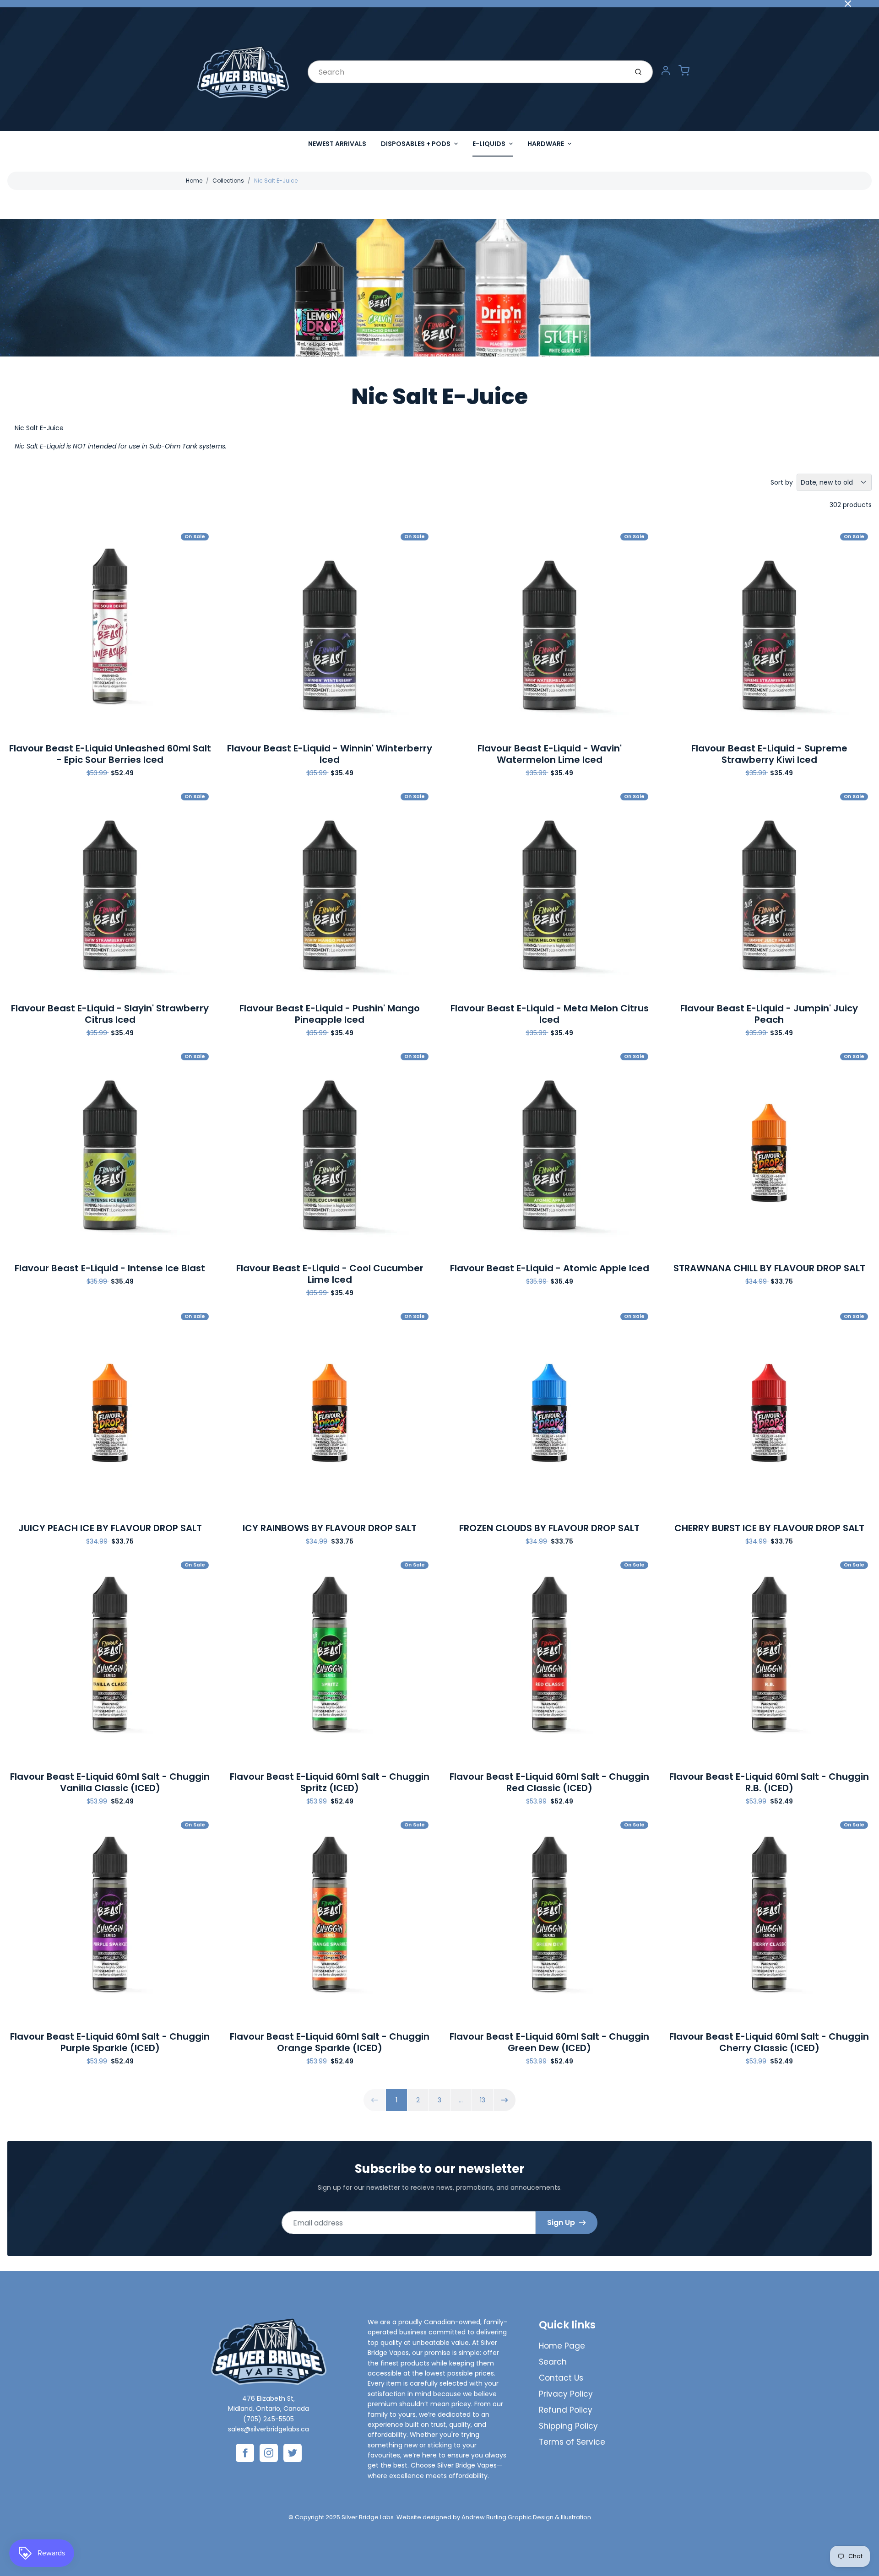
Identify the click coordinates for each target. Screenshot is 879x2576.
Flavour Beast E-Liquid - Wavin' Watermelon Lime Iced (550, 754)
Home (194, 181)
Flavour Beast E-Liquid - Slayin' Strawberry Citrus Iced (110, 1014)
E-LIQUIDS (489, 144)
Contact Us (561, 2378)
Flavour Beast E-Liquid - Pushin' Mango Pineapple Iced (330, 1014)
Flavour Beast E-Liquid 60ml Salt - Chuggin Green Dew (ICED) (549, 2042)
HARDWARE (546, 144)
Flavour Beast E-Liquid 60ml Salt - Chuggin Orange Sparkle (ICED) (330, 2042)
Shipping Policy (568, 2426)
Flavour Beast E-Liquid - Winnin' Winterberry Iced (330, 754)
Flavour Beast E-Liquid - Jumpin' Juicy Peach (769, 1014)
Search (553, 2362)
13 (483, 2100)
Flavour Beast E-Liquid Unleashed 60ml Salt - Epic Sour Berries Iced (110, 754)
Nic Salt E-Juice (276, 181)
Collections (228, 181)
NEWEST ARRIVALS (337, 144)
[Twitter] (293, 2453)
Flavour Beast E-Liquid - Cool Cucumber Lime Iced (330, 1274)
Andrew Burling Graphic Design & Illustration (526, 2517)
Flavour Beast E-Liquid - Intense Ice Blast (110, 1268)
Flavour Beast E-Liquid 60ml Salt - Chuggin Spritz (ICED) (330, 1782)
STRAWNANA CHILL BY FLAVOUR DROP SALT (769, 1268)
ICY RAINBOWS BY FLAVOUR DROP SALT (330, 1528)
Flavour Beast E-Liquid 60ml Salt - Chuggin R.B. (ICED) (769, 1782)
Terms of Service (572, 2442)
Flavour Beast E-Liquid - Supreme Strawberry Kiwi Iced (769, 754)
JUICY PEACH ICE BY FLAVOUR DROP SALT (110, 1528)
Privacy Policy (566, 2394)
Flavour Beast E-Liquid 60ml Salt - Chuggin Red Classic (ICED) (549, 1782)
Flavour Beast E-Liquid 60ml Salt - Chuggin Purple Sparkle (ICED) (110, 2042)
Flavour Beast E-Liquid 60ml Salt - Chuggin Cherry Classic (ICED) (769, 2042)
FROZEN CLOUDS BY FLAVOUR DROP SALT (549, 1528)
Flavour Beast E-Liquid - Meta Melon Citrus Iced (550, 1014)
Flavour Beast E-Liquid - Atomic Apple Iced (550, 1268)
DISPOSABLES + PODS (416, 144)
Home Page (562, 2346)
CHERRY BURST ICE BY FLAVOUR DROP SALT (769, 1528)
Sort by (782, 482)
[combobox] (467, 72)
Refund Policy (566, 2410)
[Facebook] (245, 2453)
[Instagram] (269, 2453)
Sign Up (561, 2222)
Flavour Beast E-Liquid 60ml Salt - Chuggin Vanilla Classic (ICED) (110, 1782)
